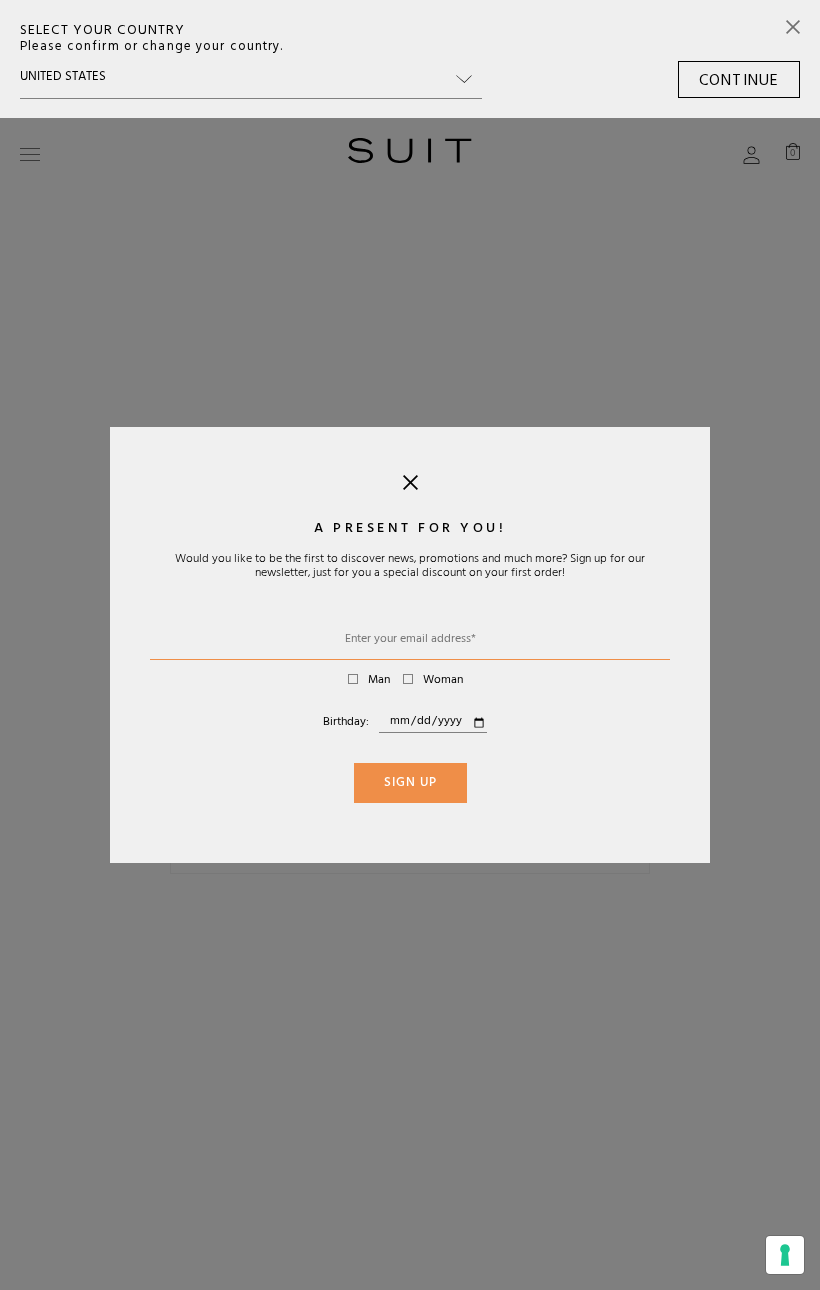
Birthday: (346, 723)
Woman (443, 681)
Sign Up (410, 784)
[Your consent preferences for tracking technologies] (785, 1255)
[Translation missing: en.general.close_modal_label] (410, 487)
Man (379, 681)
